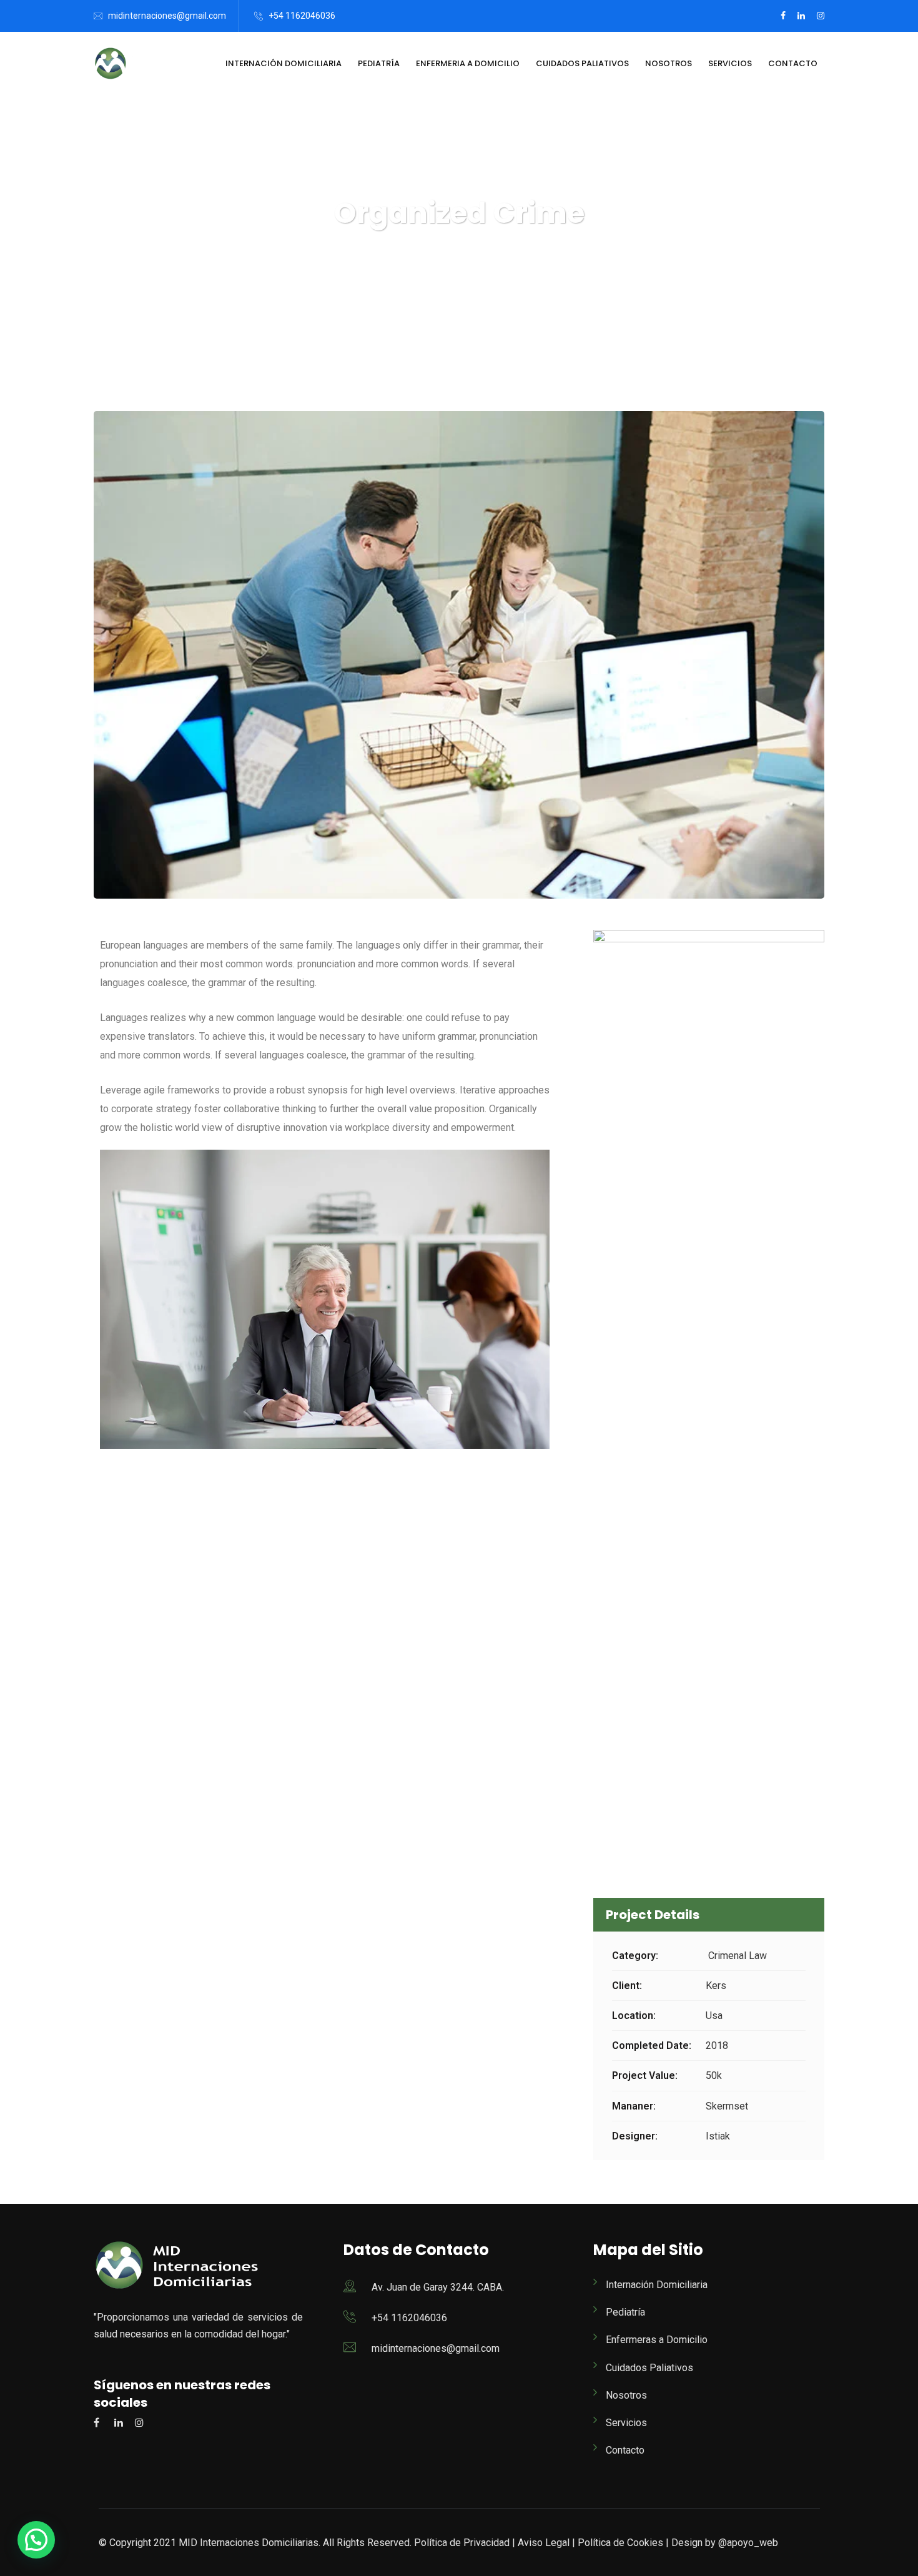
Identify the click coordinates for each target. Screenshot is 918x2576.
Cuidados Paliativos (582, 63)
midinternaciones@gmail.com (167, 16)
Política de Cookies (620, 2543)
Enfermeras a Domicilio (657, 2340)
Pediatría (379, 63)
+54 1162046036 (302, 16)
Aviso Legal (544, 2543)
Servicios (730, 63)
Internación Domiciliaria (284, 63)
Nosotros (669, 63)
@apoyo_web (747, 2543)
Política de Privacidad (462, 2543)
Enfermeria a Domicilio (468, 63)
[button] (36, 2540)
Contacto (793, 63)
